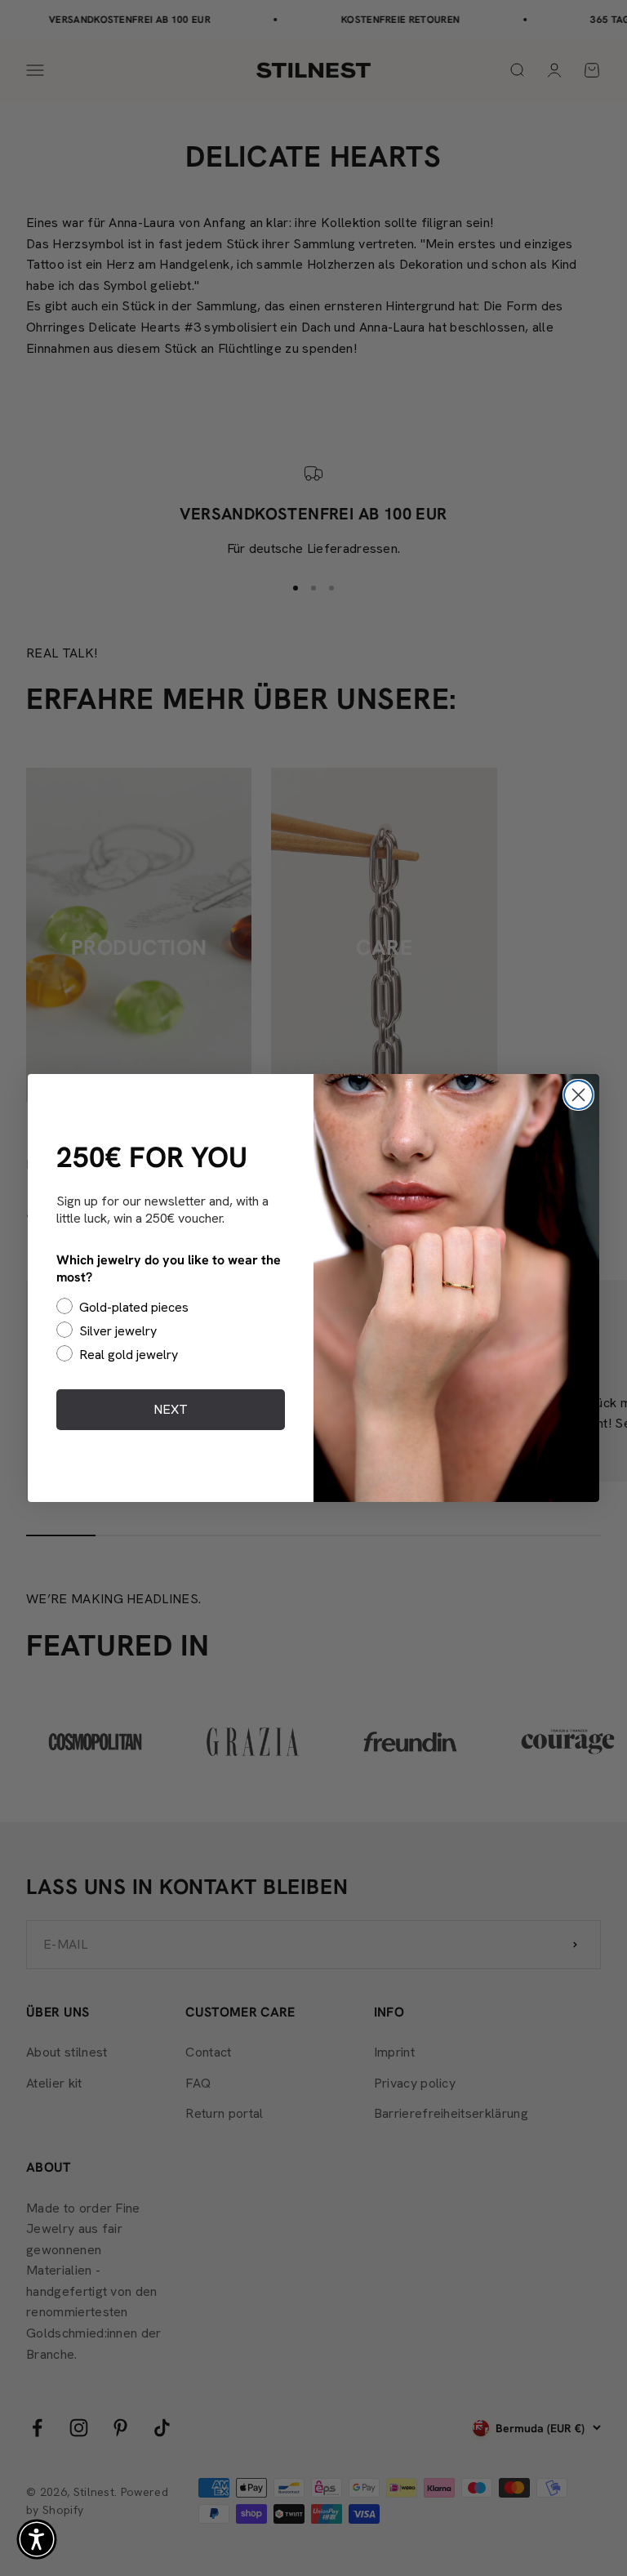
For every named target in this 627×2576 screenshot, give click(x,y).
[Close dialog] (578, 1095)
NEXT (171, 1409)
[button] (37, 2539)
